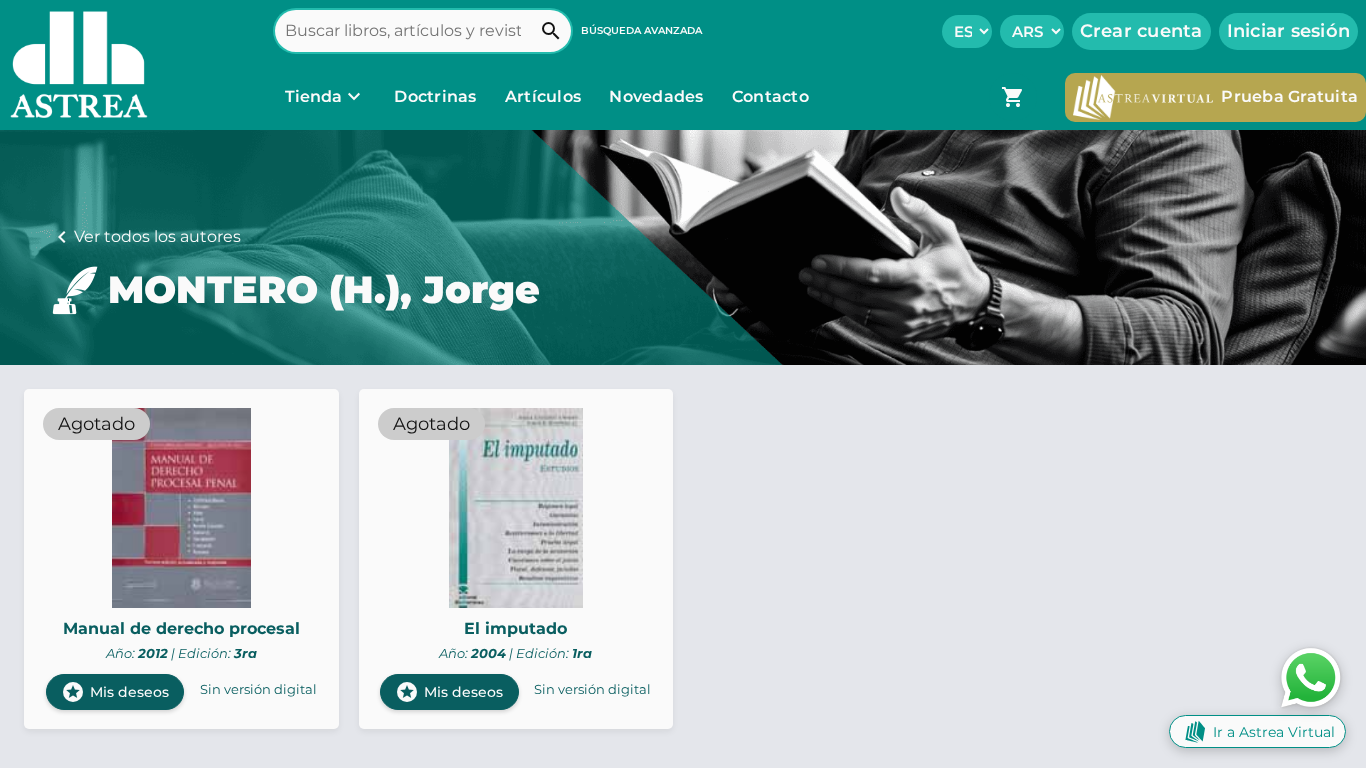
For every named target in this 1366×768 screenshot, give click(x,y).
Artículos (545, 96)
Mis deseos (115, 692)
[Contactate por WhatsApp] (1311, 676)
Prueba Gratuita (1289, 96)
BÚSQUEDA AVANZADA (641, 30)
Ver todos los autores (157, 236)
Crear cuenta (1141, 31)
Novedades (658, 96)
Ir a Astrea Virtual (1274, 732)
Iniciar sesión (1289, 31)
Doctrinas (435, 96)
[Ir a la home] (74, 65)
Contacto (770, 96)
